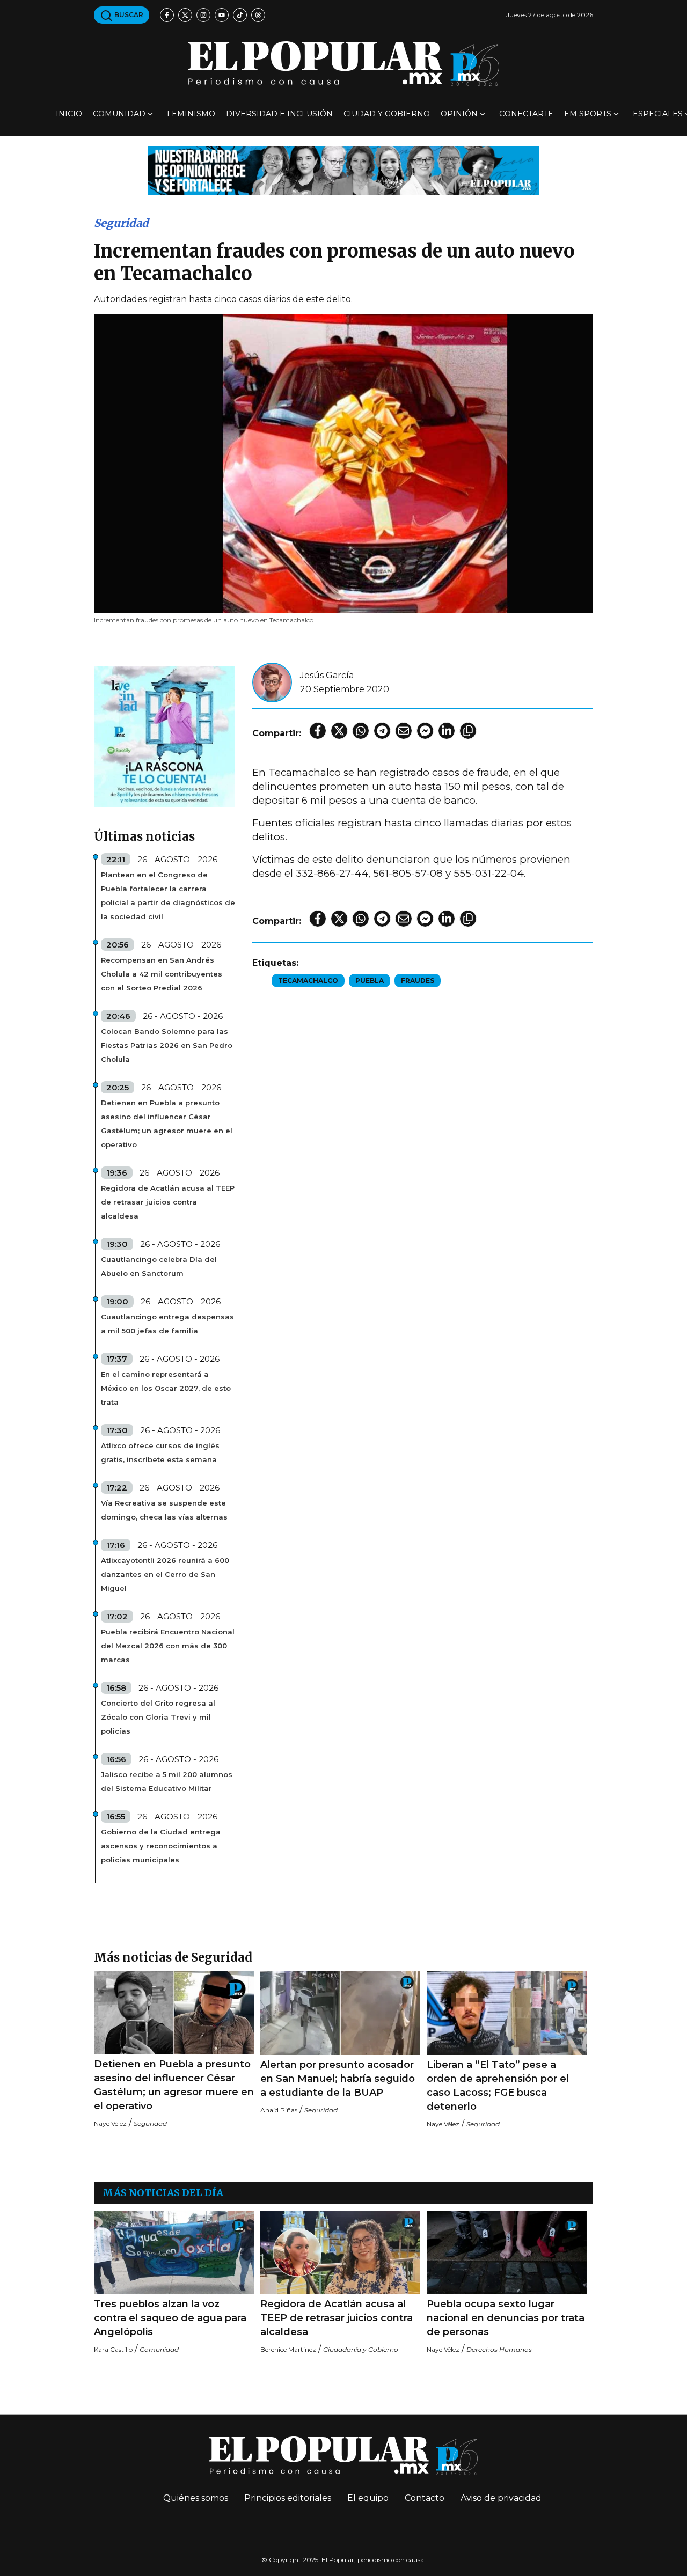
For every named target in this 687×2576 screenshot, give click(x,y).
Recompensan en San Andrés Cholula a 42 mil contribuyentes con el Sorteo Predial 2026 (162, 974)
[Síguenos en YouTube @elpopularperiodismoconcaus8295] (222, 15)
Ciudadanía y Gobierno (361, 2349)
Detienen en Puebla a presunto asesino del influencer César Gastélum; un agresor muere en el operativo (167, 1124)
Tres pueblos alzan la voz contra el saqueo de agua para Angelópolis (170, 2318)
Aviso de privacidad (501, 2498)
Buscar (128, 15)
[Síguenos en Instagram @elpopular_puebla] (203, 15)
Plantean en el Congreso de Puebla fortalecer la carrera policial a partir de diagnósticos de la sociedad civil (168, 896)
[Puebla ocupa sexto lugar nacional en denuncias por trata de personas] (507, 2253)
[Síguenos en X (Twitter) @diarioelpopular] (185, 15)
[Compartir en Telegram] (382, 731)
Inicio (69, 114)
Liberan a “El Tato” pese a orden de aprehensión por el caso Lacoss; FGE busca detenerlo (498, 2086)
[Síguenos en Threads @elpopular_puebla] (258, 15)
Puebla (370, 981)
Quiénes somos (196, 2498)
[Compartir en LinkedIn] (447, 731)
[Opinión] (343, 170)
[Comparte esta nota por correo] (404, 731)
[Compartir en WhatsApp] (361, 731)
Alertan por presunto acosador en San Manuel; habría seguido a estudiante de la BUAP (338, 2079)
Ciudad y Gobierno (387, 114)
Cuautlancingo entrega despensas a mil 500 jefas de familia (167, 1324)
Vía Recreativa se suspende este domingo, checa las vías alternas (164, 1510)
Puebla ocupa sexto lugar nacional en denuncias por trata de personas (506, 2318)
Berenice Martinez (288, 2349)
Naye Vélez (110, 2123)
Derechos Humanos (499, 2349)
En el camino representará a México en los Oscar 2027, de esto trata (166, 1388)
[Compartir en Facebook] (318, 731)
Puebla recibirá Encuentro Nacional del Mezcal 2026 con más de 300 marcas (168, 1646)
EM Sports (588, 114)
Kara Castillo (113, 2349)
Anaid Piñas (279, 2110)
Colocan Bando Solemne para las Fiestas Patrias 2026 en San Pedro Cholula (167, 1045)
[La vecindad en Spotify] (165, 736)
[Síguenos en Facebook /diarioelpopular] (167, 15)
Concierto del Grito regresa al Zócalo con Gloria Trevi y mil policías (158, 1717)
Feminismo (191, 114)
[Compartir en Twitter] (339, 731)
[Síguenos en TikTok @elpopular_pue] (240, 15)
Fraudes (418, 981)
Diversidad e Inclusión (279, 114)
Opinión (459, 114)
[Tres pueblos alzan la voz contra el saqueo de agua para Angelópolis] (174, 2253)
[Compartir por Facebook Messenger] (425, 731)
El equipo (368, 2498)
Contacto (425, 2498)
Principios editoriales (288, 2498)
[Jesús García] (272, 682)
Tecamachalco (308, 981)
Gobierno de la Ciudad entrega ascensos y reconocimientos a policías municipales (161, 1846)
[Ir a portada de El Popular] (343, 64)
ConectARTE (526, 114)
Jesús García (327, 675)
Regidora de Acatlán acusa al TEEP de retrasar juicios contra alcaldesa (168, 1202)
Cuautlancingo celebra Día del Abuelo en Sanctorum (159, 1266)
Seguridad (121, 223)
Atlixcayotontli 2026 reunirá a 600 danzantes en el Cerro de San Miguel (165, 1574)
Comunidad (119, 114)
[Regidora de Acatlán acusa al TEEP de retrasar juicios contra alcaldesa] (340, 2253)
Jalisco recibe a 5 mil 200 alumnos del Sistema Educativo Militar (167, 1781)
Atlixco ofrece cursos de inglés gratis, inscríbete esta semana (160, 1452)
